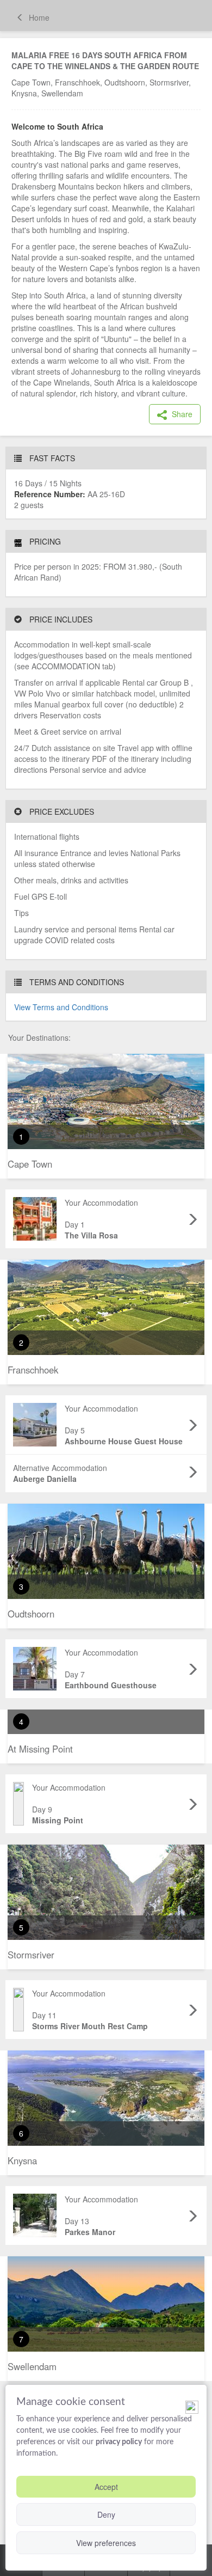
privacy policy (119, 2442)
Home (38, 17)
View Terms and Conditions (61, 1007)
